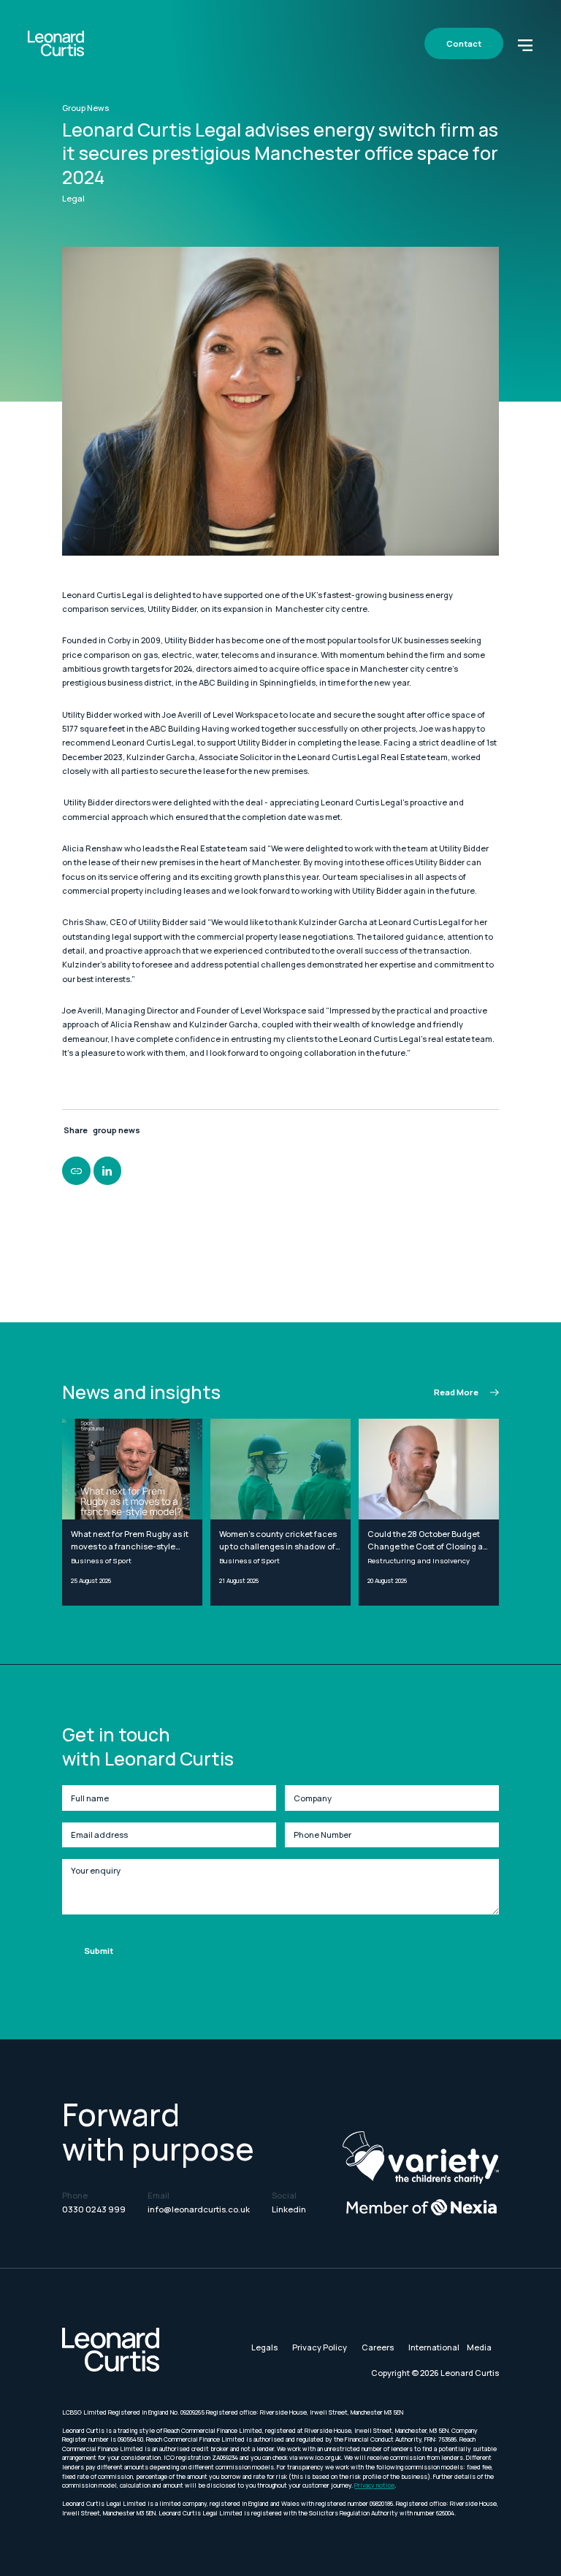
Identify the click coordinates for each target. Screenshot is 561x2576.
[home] (56, 43)
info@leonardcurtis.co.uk (199, 2209)
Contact (464, 43)
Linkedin (289, 2209)
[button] (525, 44)
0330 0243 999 (94, 2209)
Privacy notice (374, 2485)
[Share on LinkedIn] (107, 1170)
